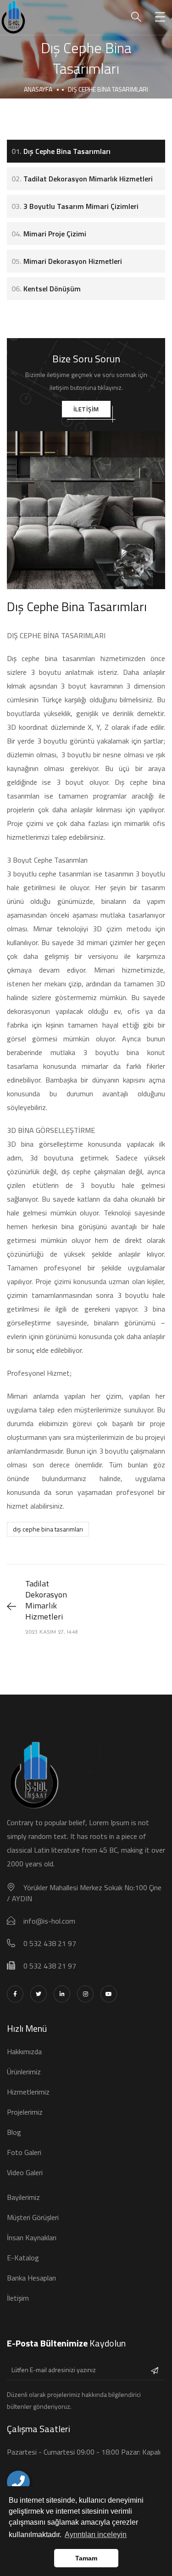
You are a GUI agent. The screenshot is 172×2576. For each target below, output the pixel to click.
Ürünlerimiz (24, 2072)
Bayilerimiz (23, 2197)
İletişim (18, 2298)
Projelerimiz (25, 2112)
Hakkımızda (24, 2051)
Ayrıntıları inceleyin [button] (96, 2535)
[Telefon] (18, 2482)
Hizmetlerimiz (28, 2092)
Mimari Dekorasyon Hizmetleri (67, 261)
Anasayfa (38, 89)
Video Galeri (25, 2172)
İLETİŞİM (86, 409)
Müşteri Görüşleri (33, 2217)
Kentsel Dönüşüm (46, 289)
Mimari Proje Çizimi (49, 234)
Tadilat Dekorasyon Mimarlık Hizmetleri (82, 179)
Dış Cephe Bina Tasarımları (61, 151)
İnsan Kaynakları (32, 2237)
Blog (14, 2132)
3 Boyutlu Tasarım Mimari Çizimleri (75, 206)
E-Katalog (23, 2258)
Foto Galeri (24, 2152)
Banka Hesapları (31, 2278)
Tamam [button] (86, 2558)
